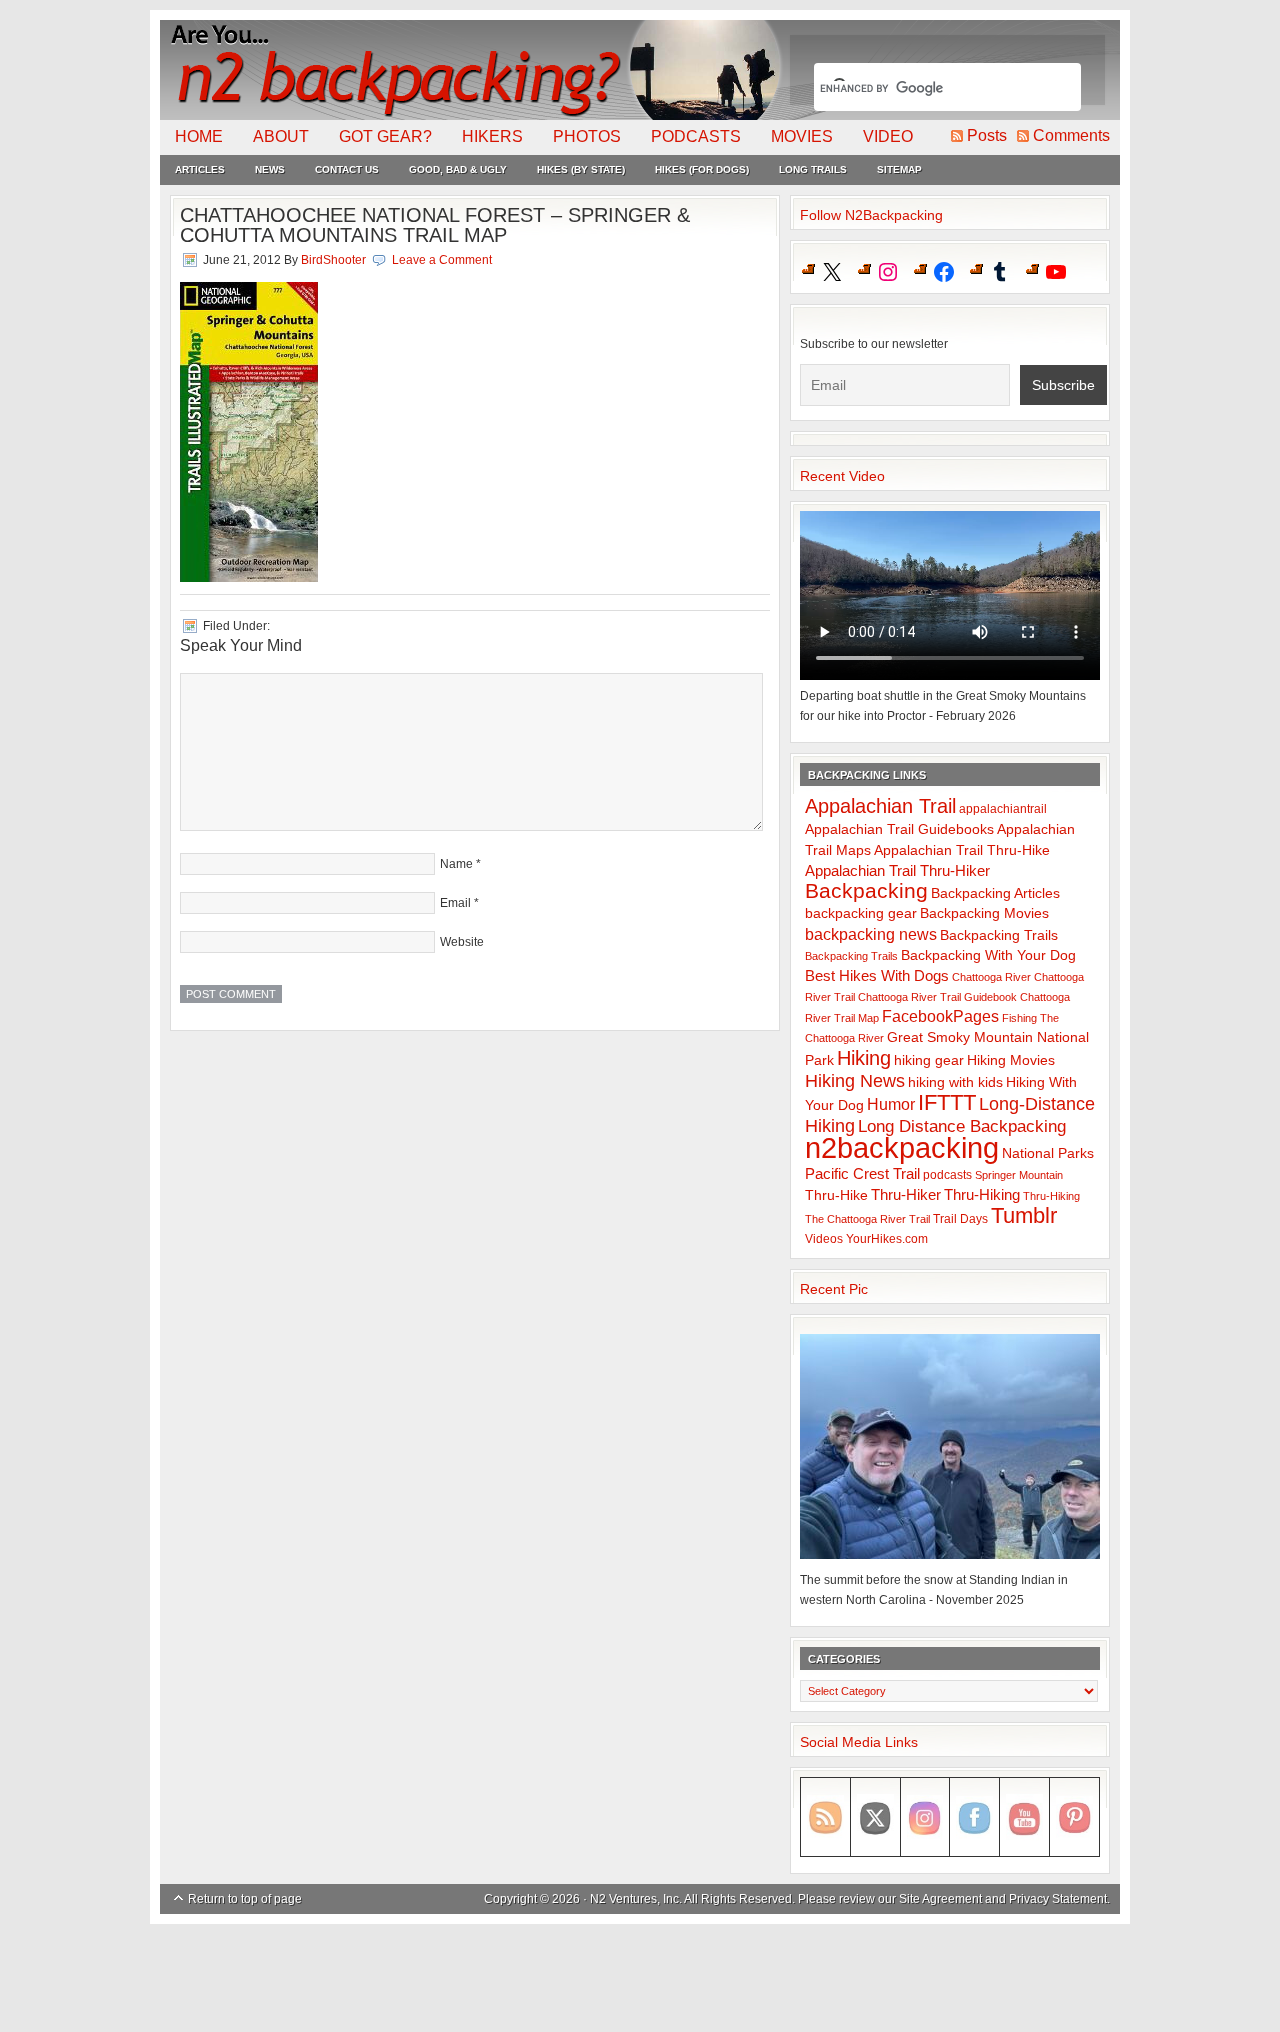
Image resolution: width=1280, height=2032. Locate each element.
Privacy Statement (1058, 1899)
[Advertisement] (640, 1979)
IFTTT (947, 1102)
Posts (987, 135)
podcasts (947, 1175)
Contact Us (347, 169)
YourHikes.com (887, 1239)
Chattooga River (991, 977)
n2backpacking (902, 1147)
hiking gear (929, 1060)
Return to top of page (245, 1899)
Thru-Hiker (906, 1194)
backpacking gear (861, 913)
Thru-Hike (836, 1195)
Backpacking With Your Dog (988, 955)
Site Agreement (940, 1899)
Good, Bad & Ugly (458, 169)
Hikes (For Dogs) (702, 169)
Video (888, 136)
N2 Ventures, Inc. (636, 1899)
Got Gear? (385, 136)
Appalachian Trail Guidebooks (899, 829)
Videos (824, 1239)
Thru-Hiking (982, 1194)
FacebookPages (940, 1016)
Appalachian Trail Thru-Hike (962, 850)
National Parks (1048, 1153)
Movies (802, 136)
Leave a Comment (442, 260)
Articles (200, 169)
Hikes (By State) (581, 169)
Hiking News (855, 1081)
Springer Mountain (1019, 1175)
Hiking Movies (1011, 1060)
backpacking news (871, 934)
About (281, 136)
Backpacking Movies (984, 913)
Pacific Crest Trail (862, 1173)
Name (456, 864)
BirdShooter (333, 260)
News (270, 169)
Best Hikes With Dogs (877, 975)
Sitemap (899, 169)
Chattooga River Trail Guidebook (937, 997)
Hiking (864, 1058)
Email (455, 903)
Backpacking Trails (999, 935)
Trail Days (960, 1219)
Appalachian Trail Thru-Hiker (897, 870)
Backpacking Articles (995, 893)
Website (462, 942)
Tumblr (1024, 1215)
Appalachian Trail (880, 806)
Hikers (492, 136)
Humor (891, 1104)
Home (199, 136)
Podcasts (696, 136)
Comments (1071, 135)
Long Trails (813, 169)
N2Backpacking (472, 70)
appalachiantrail (1003, 809)
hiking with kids (955, 1082)
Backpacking (866, 890)
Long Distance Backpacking (962, 1126)
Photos (587, 136)
